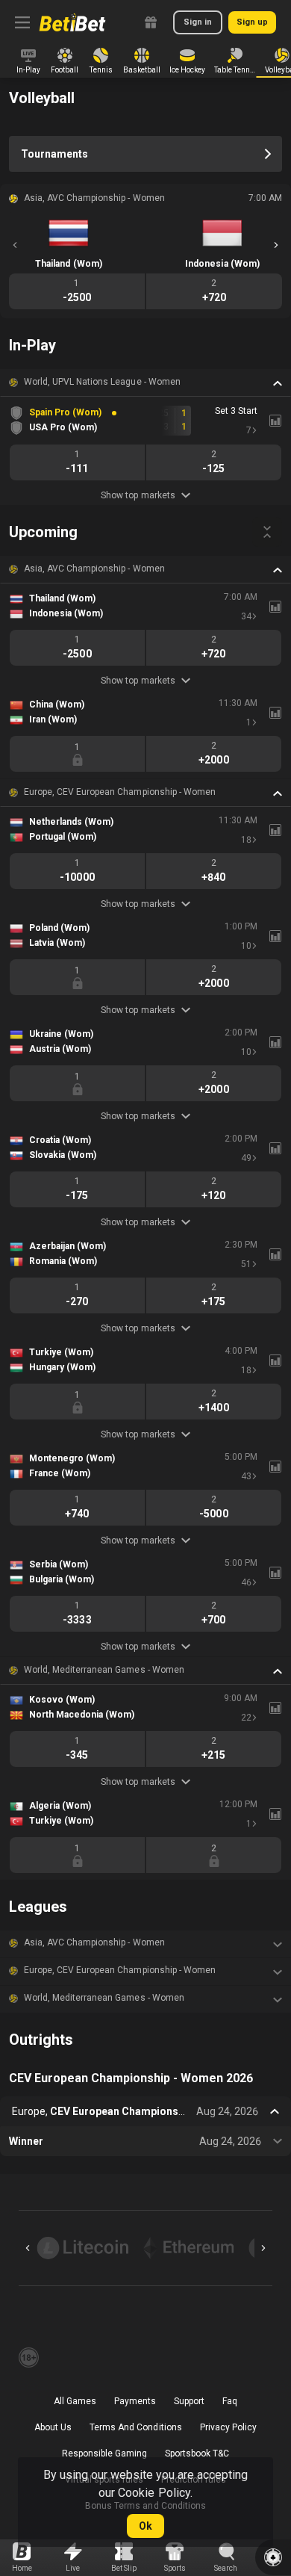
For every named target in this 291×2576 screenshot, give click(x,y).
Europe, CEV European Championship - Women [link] (120, 792)
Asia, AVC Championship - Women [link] (94, 569)
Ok (145, 2526)
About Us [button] (53, 2427)
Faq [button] (230, 2401)
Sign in (198, 22)
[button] (145, 383)
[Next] (276, 245)
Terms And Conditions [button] (135, 2427)
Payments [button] (135, 2401)
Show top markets (138, 495)
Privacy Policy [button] (228, 2427)
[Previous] (15, 245)
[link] (72, 22)
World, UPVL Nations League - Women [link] (102, 382)
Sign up (252, 22)
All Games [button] (75, 2401)
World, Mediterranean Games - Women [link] (104, 1670)
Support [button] (189, 2401)
